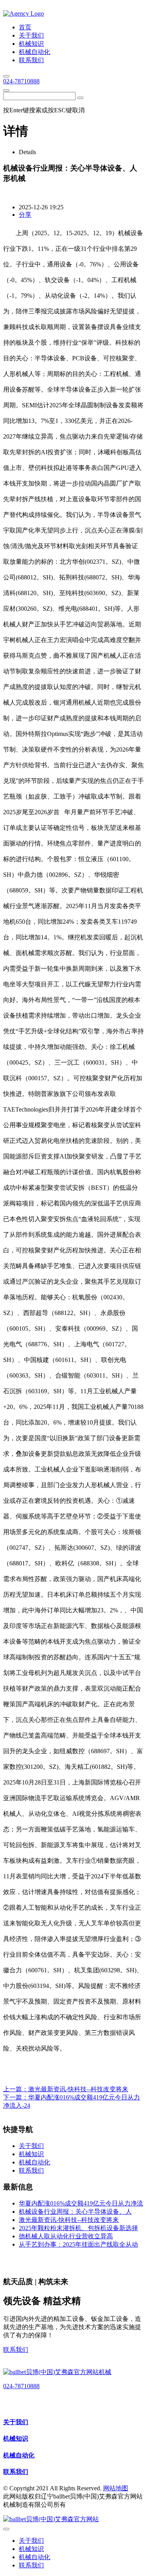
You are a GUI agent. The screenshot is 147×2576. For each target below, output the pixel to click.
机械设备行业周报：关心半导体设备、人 (75, 2212)
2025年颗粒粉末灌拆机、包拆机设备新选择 (78, 2228)
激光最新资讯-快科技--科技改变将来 (78, 2089)
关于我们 (16, 2422)
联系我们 (16, 2350)
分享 (25, 215)
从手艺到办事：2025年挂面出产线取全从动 (78, 2244)
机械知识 (16, 2438)
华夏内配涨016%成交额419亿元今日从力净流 (81, 2203)
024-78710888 (21, 81)
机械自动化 (19, 2455)
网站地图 (116, 2488)
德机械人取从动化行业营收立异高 (66, 2236)
